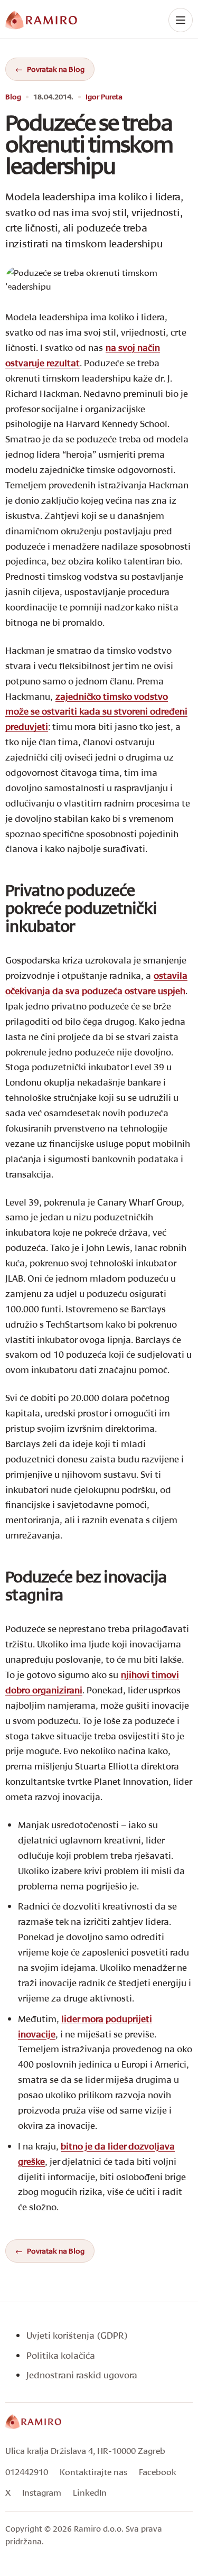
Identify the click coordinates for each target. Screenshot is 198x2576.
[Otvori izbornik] (181, 20)
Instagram (42, 2492)
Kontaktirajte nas (93, 2472)
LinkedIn (90, 2492)
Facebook (158, 2472)
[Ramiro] (33, 2422)
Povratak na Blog (56, 69)
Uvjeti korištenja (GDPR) (77, 2335)
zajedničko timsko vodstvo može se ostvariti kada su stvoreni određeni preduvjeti (96, 712)
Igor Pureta (104, 97)
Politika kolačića (61, 2355)
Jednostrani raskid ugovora (82, 2375)
